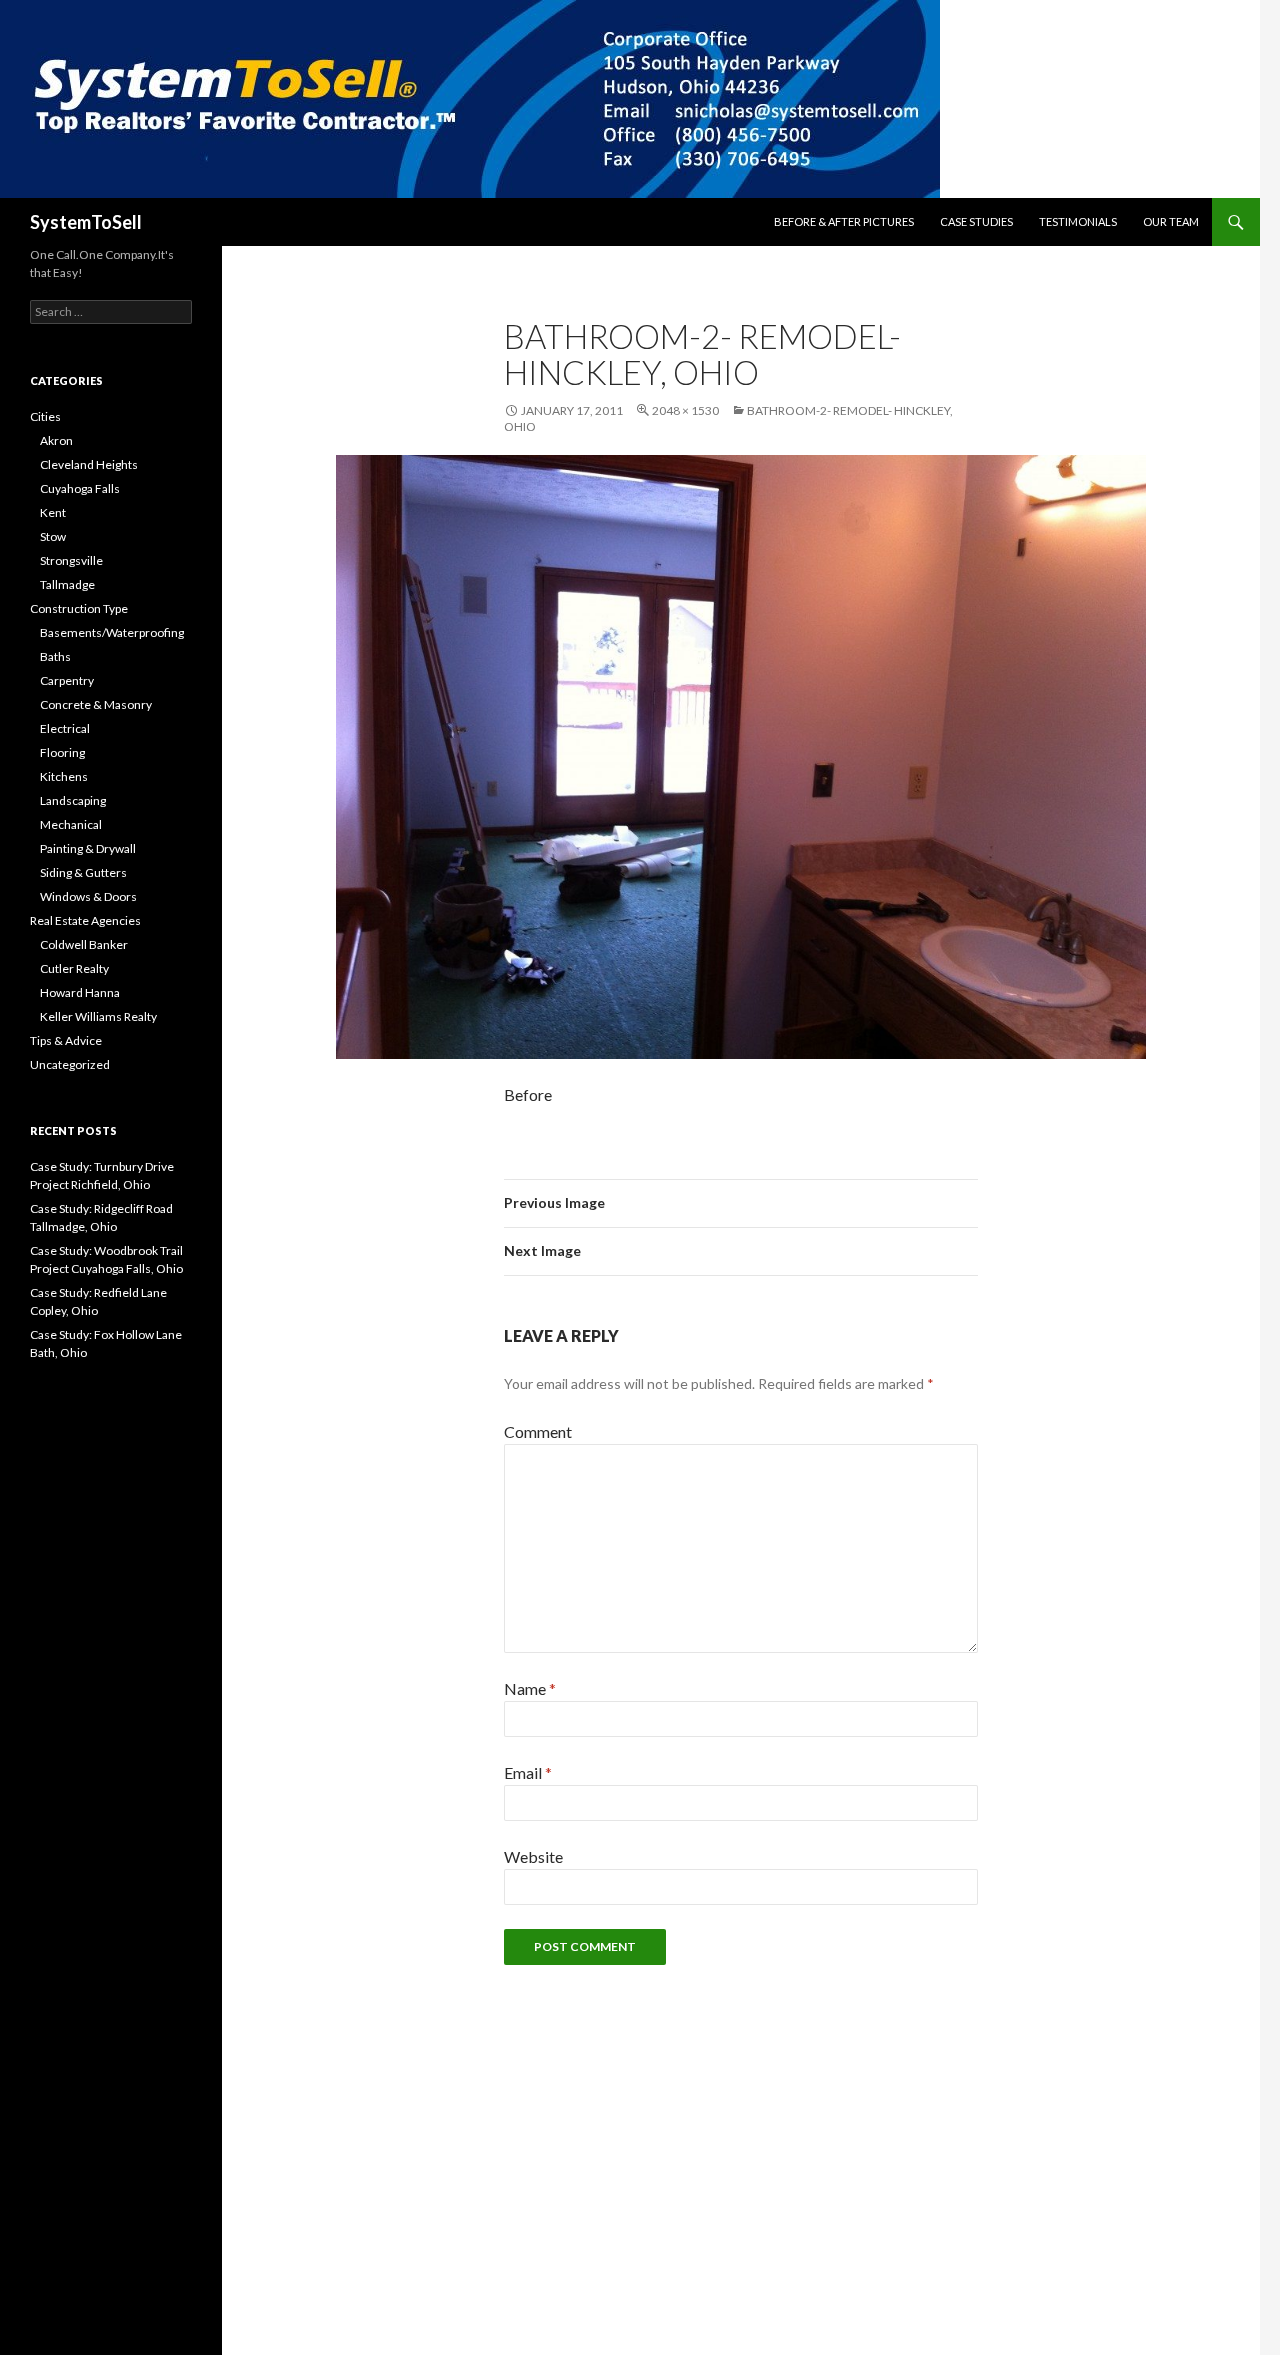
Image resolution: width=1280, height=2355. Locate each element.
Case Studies (976, 221)
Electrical (65, 728)
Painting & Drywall (88, 848)
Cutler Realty (74, 968)
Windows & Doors (88, 896)
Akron (56, 440)
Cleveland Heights (89, 464)
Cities (45, 416)
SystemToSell (86, 222)
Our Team (1171, 221)
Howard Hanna (80, 992)
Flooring (62, 752)
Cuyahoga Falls (80, 488)
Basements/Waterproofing (112, 632)
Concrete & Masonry (96, 704)
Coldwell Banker (84, 944)
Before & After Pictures (844, 221)
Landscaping (73, 800)
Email (528, 1772)
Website (533, 1856)
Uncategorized (70, 1064)
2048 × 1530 (685, 410)
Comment (538, 1431)
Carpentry (67, 680)
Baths (55, 656)
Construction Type (79, 608)
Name (530, 1688)
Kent (53, 512)
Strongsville (71, 560)
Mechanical (71, 824)
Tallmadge (67, 584)
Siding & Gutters (83, 872)
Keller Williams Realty (98, 1016)
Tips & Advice (66, 1040)
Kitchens (64, 776)
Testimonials (1078, 221)
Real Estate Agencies (85, 920)
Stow (53, 536)
